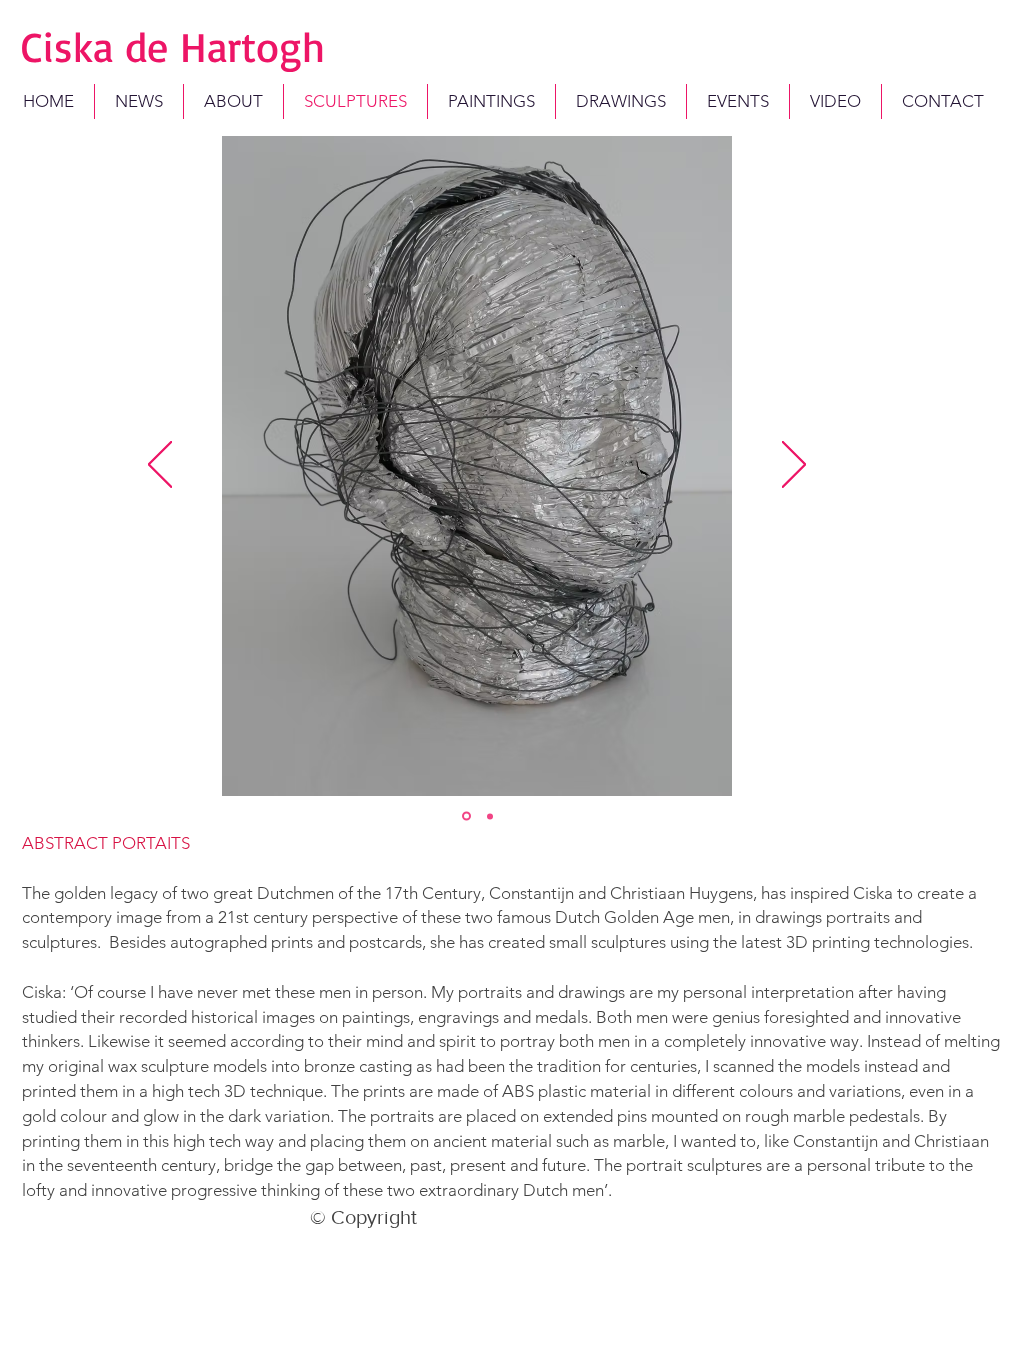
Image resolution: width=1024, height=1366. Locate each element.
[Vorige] (160, 466)
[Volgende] (794, 466)
